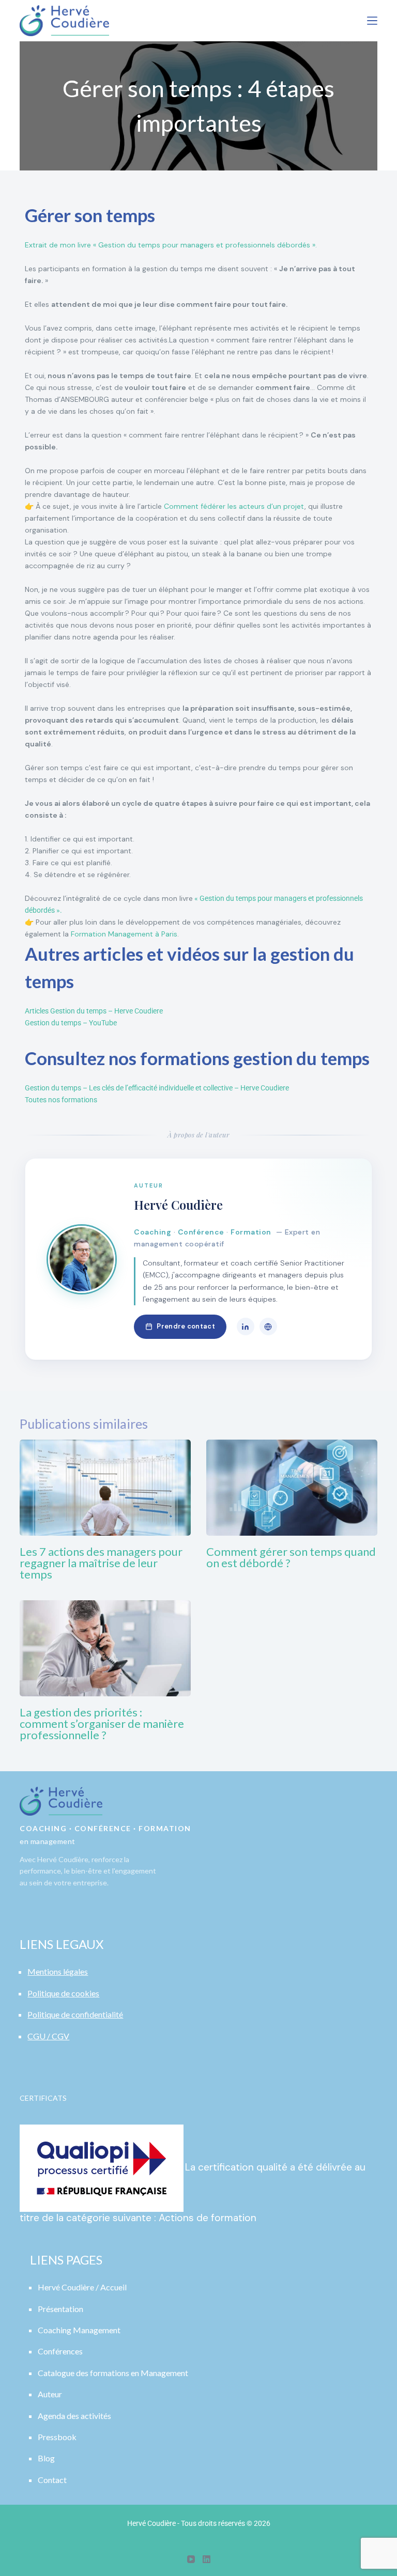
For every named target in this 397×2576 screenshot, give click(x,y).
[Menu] (372, 21)
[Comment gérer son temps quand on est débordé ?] (292, 1488)
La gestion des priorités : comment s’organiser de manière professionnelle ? (102, 1723)
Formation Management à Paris (124, 934)
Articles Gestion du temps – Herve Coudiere (94, 1011)
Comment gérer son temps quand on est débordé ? (291, 1557)
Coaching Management (79, 2330)
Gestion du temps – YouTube (71, 1023)
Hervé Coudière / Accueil (82, 2287)
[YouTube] (191, 2559)
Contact (52, 2480)
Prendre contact (186, 1326)
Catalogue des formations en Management (113, 2373)
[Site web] (268, 1326)
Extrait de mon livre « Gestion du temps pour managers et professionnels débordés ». (171, 245)
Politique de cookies (63, 1993)
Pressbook (57, 2437)
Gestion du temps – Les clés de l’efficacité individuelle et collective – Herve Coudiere (157, 1088)
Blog (46, 2458)
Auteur (50, 2394)
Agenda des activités (74, 2416)
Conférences (60, 2351)
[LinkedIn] (246, 1326)
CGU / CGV (48, 2036)
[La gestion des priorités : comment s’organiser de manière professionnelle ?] (105, 1648)
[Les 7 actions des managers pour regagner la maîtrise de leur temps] (105, 1488)
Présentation (60, 2309)
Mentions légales (58, 1971)
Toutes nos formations (61, 1100)
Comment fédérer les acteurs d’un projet (234, 506)
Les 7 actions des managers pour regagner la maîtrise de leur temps (101, 1563)
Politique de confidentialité (75, 2014)
